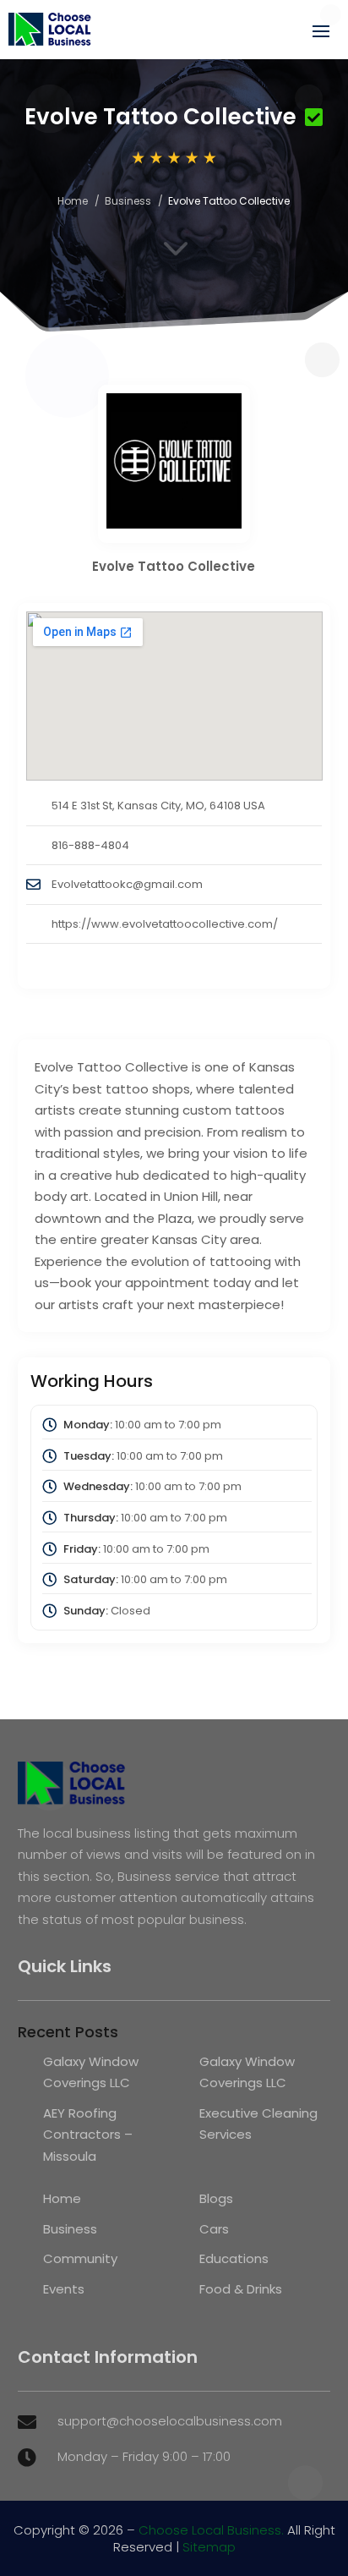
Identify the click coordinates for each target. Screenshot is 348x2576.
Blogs (216, 2198)
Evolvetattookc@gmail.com (127, 884)
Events (64, 2289)
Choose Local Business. (211, 2530)
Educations (234, 2258)
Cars (214, 2229)
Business (128, 201)
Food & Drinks (241, 2289)
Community (80, 2258)
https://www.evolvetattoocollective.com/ (165, 924)
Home (73, 201)
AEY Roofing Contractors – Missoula (88, 2135)
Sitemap (209, 2547)
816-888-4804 (90, 845)
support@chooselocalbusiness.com (170, 2421)
